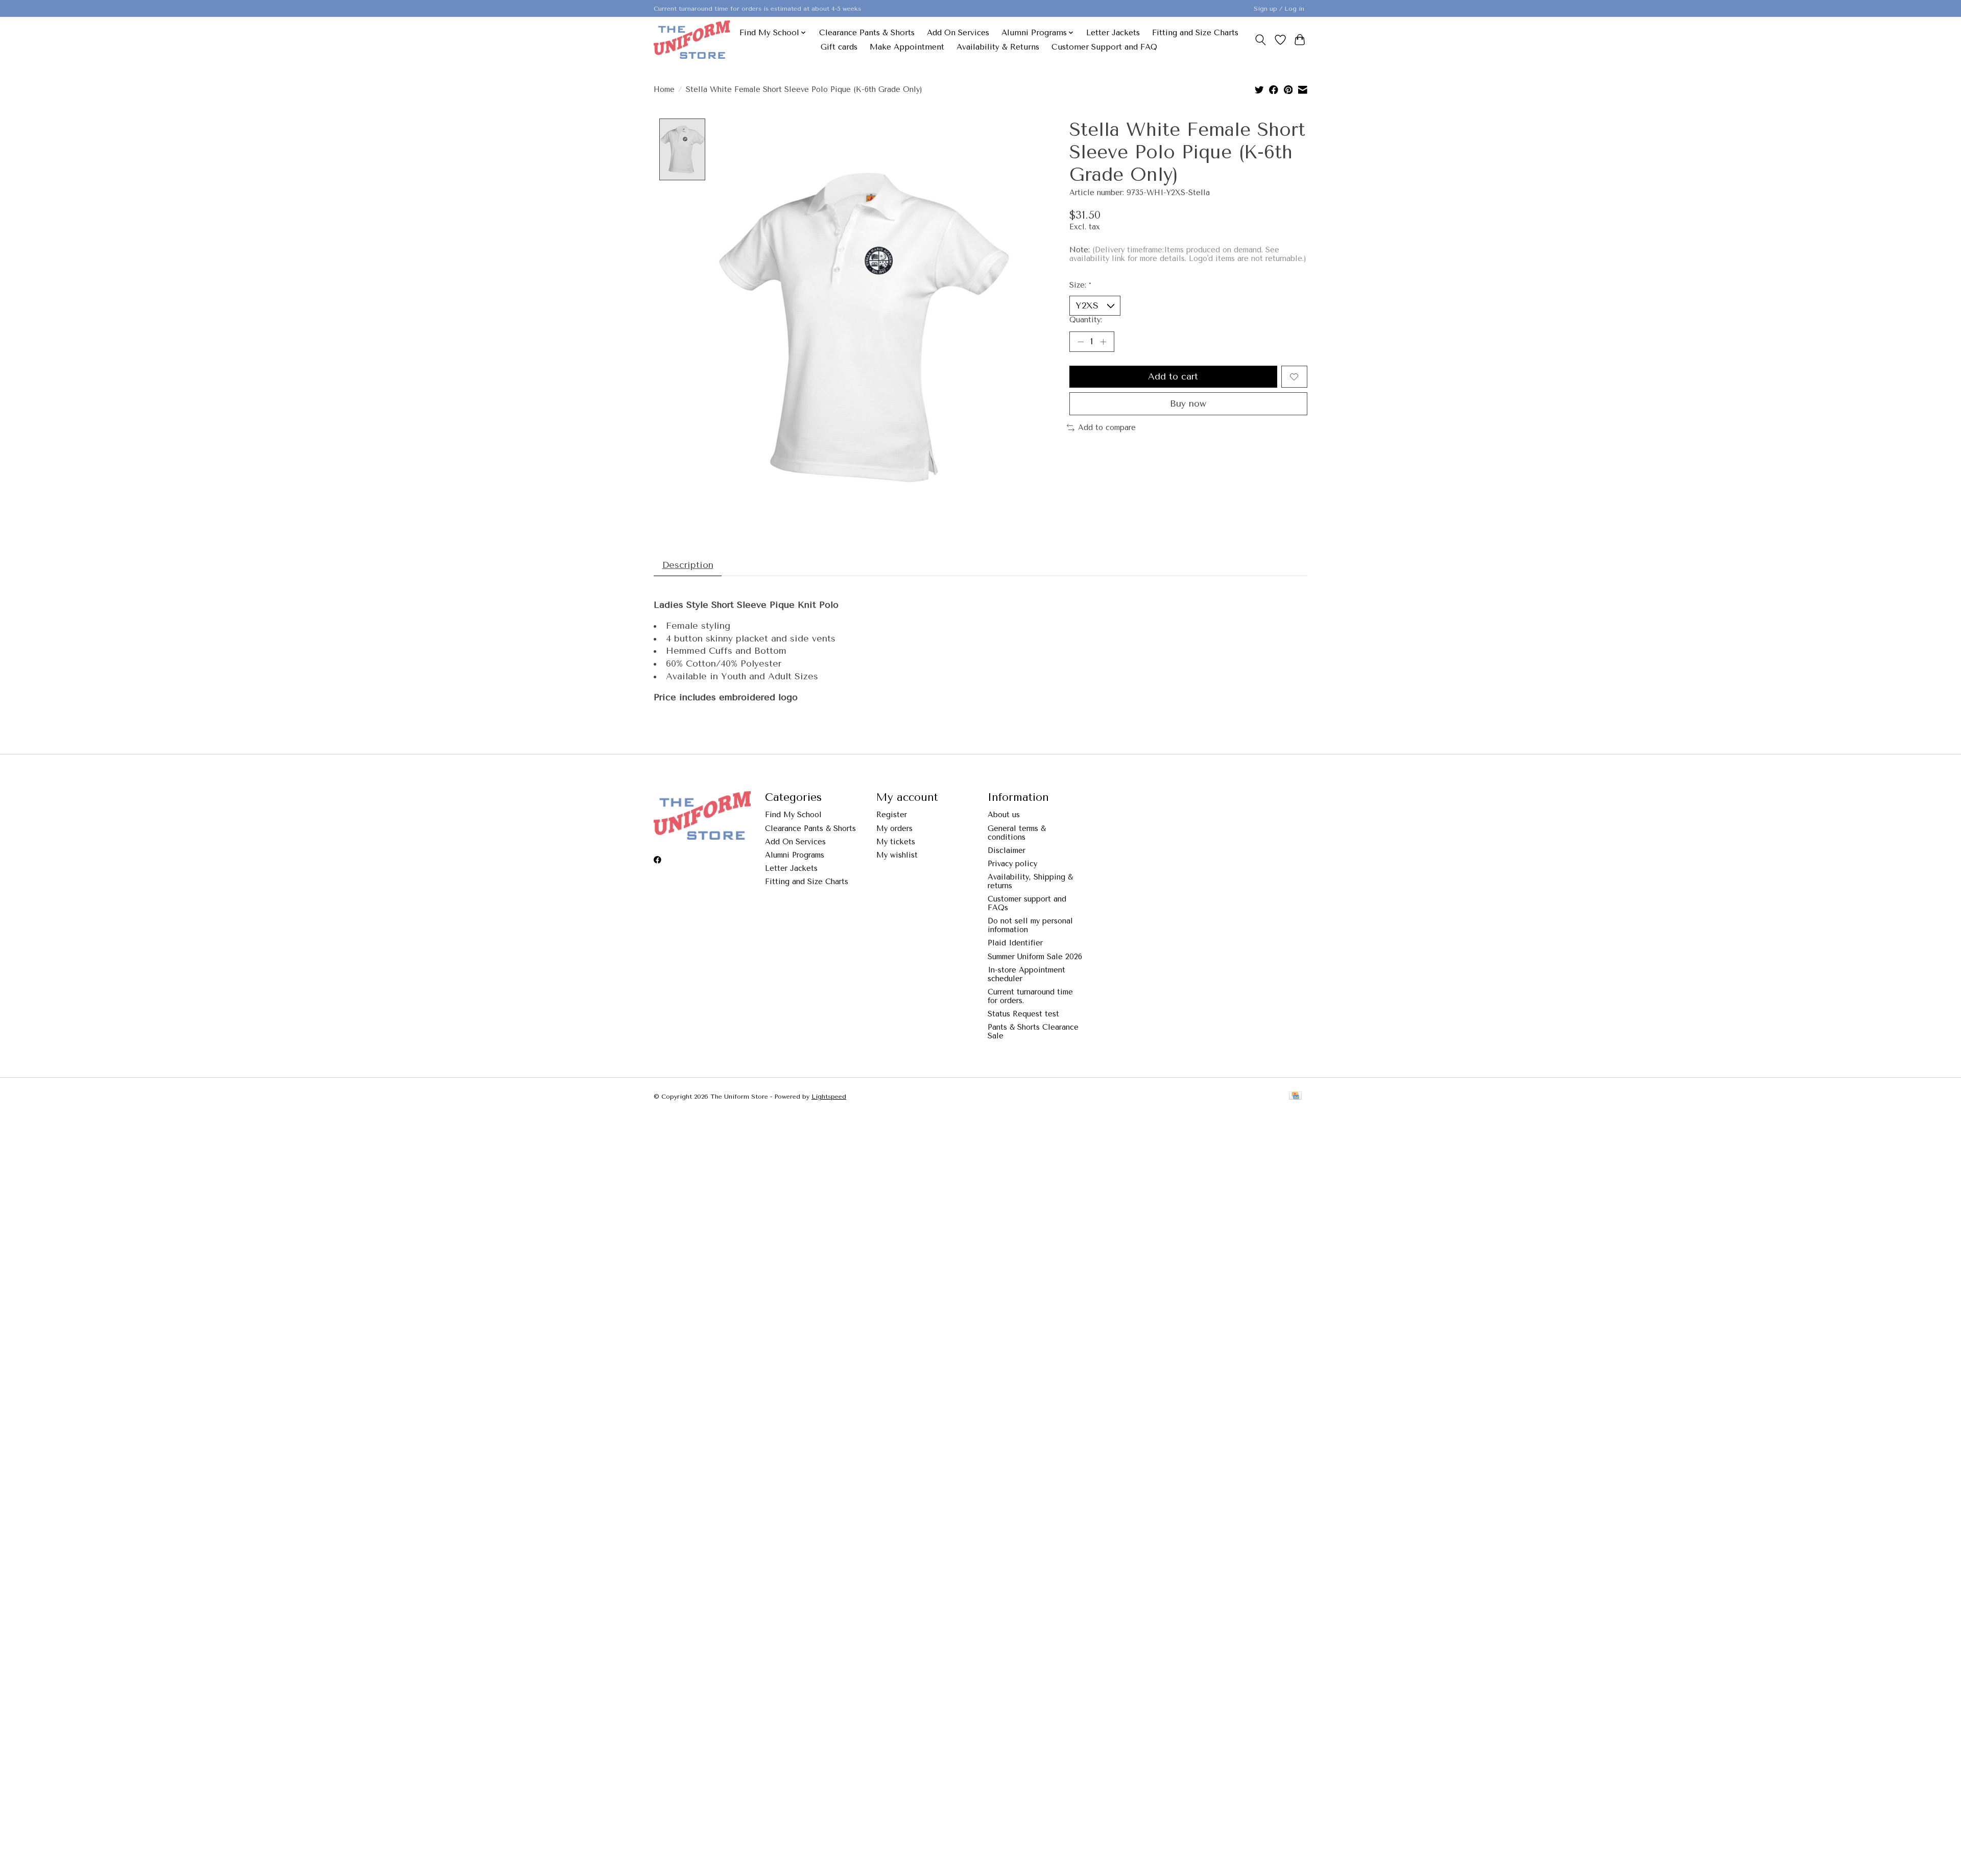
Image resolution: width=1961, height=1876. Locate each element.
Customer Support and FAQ (1104, 47)
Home (664, 90)
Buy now (1188, 403)
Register (892, 815)
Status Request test (1023, 1014)
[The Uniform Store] (692, 40)
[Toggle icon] (1261, 40)
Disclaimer (1007, 851)
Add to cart (1173, 376)
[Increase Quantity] (1103, 342)
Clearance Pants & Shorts (867, 33)
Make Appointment (907, 47)
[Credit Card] (1295, 1096)
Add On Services (958, 33)
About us (1004, 815)
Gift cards (839, 47)
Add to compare (1107, 428)
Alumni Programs (795, 855)
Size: (1080, 285)
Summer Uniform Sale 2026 (1035, 957)
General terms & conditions (1017, 833)
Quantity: (1086, 320)
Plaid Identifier (1015, 943)
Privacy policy (1012, 864)
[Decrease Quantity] (1081, 342)
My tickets (896, 842)
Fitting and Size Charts (1195, 33)
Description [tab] (688, 565)
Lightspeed (829, 1097)
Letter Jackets (1113, 33)
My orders (894, 829)
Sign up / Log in (1279, 9)
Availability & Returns (998, 47)
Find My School (793, 815)
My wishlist (897, 855)
